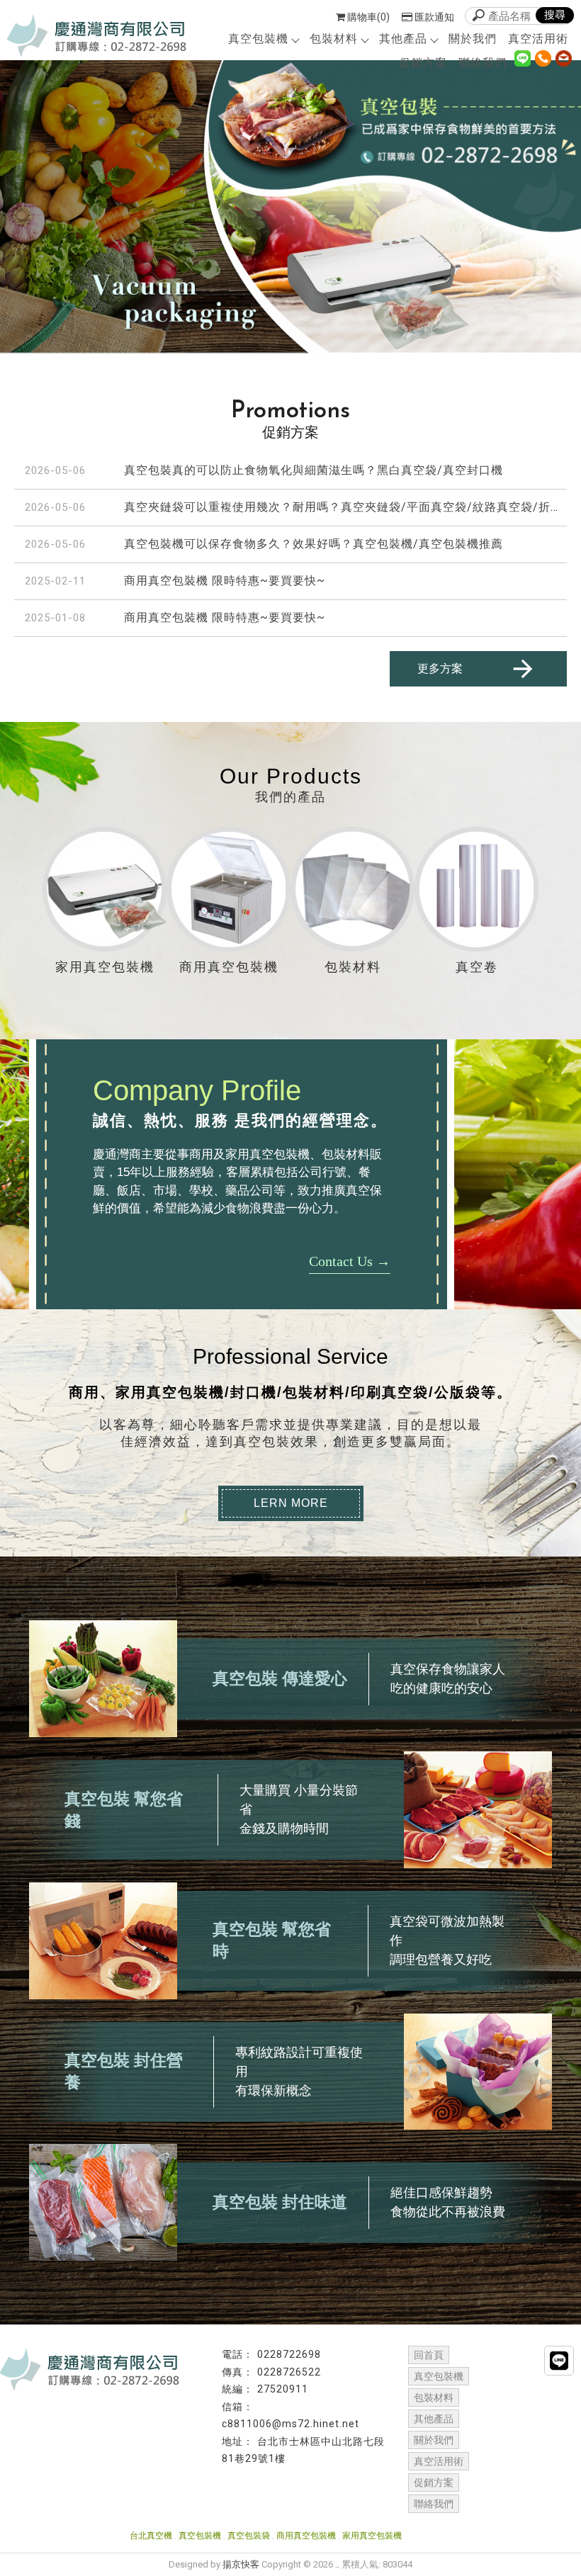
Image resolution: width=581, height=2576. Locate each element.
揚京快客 (241, 2564)
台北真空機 (151, 2536)
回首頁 (429, 2355)
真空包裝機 (258, 39)
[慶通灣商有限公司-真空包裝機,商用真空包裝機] (97, 36)
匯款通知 (434, 17)
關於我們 (473, 39)
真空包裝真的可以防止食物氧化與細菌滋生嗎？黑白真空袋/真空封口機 (314, 470)
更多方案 (440, 668)
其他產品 (403, 39)
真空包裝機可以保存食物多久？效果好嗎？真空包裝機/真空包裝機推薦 (314, 544)
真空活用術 (538, 39)
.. (337, 2564)
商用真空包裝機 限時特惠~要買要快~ (225, 581)
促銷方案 (423, 63)
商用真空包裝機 (306, 2536)
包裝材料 (334, 39)
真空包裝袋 (249, 2536)
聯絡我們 (483, 63)
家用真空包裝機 (372, 2536)
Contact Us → (350, 1261)
